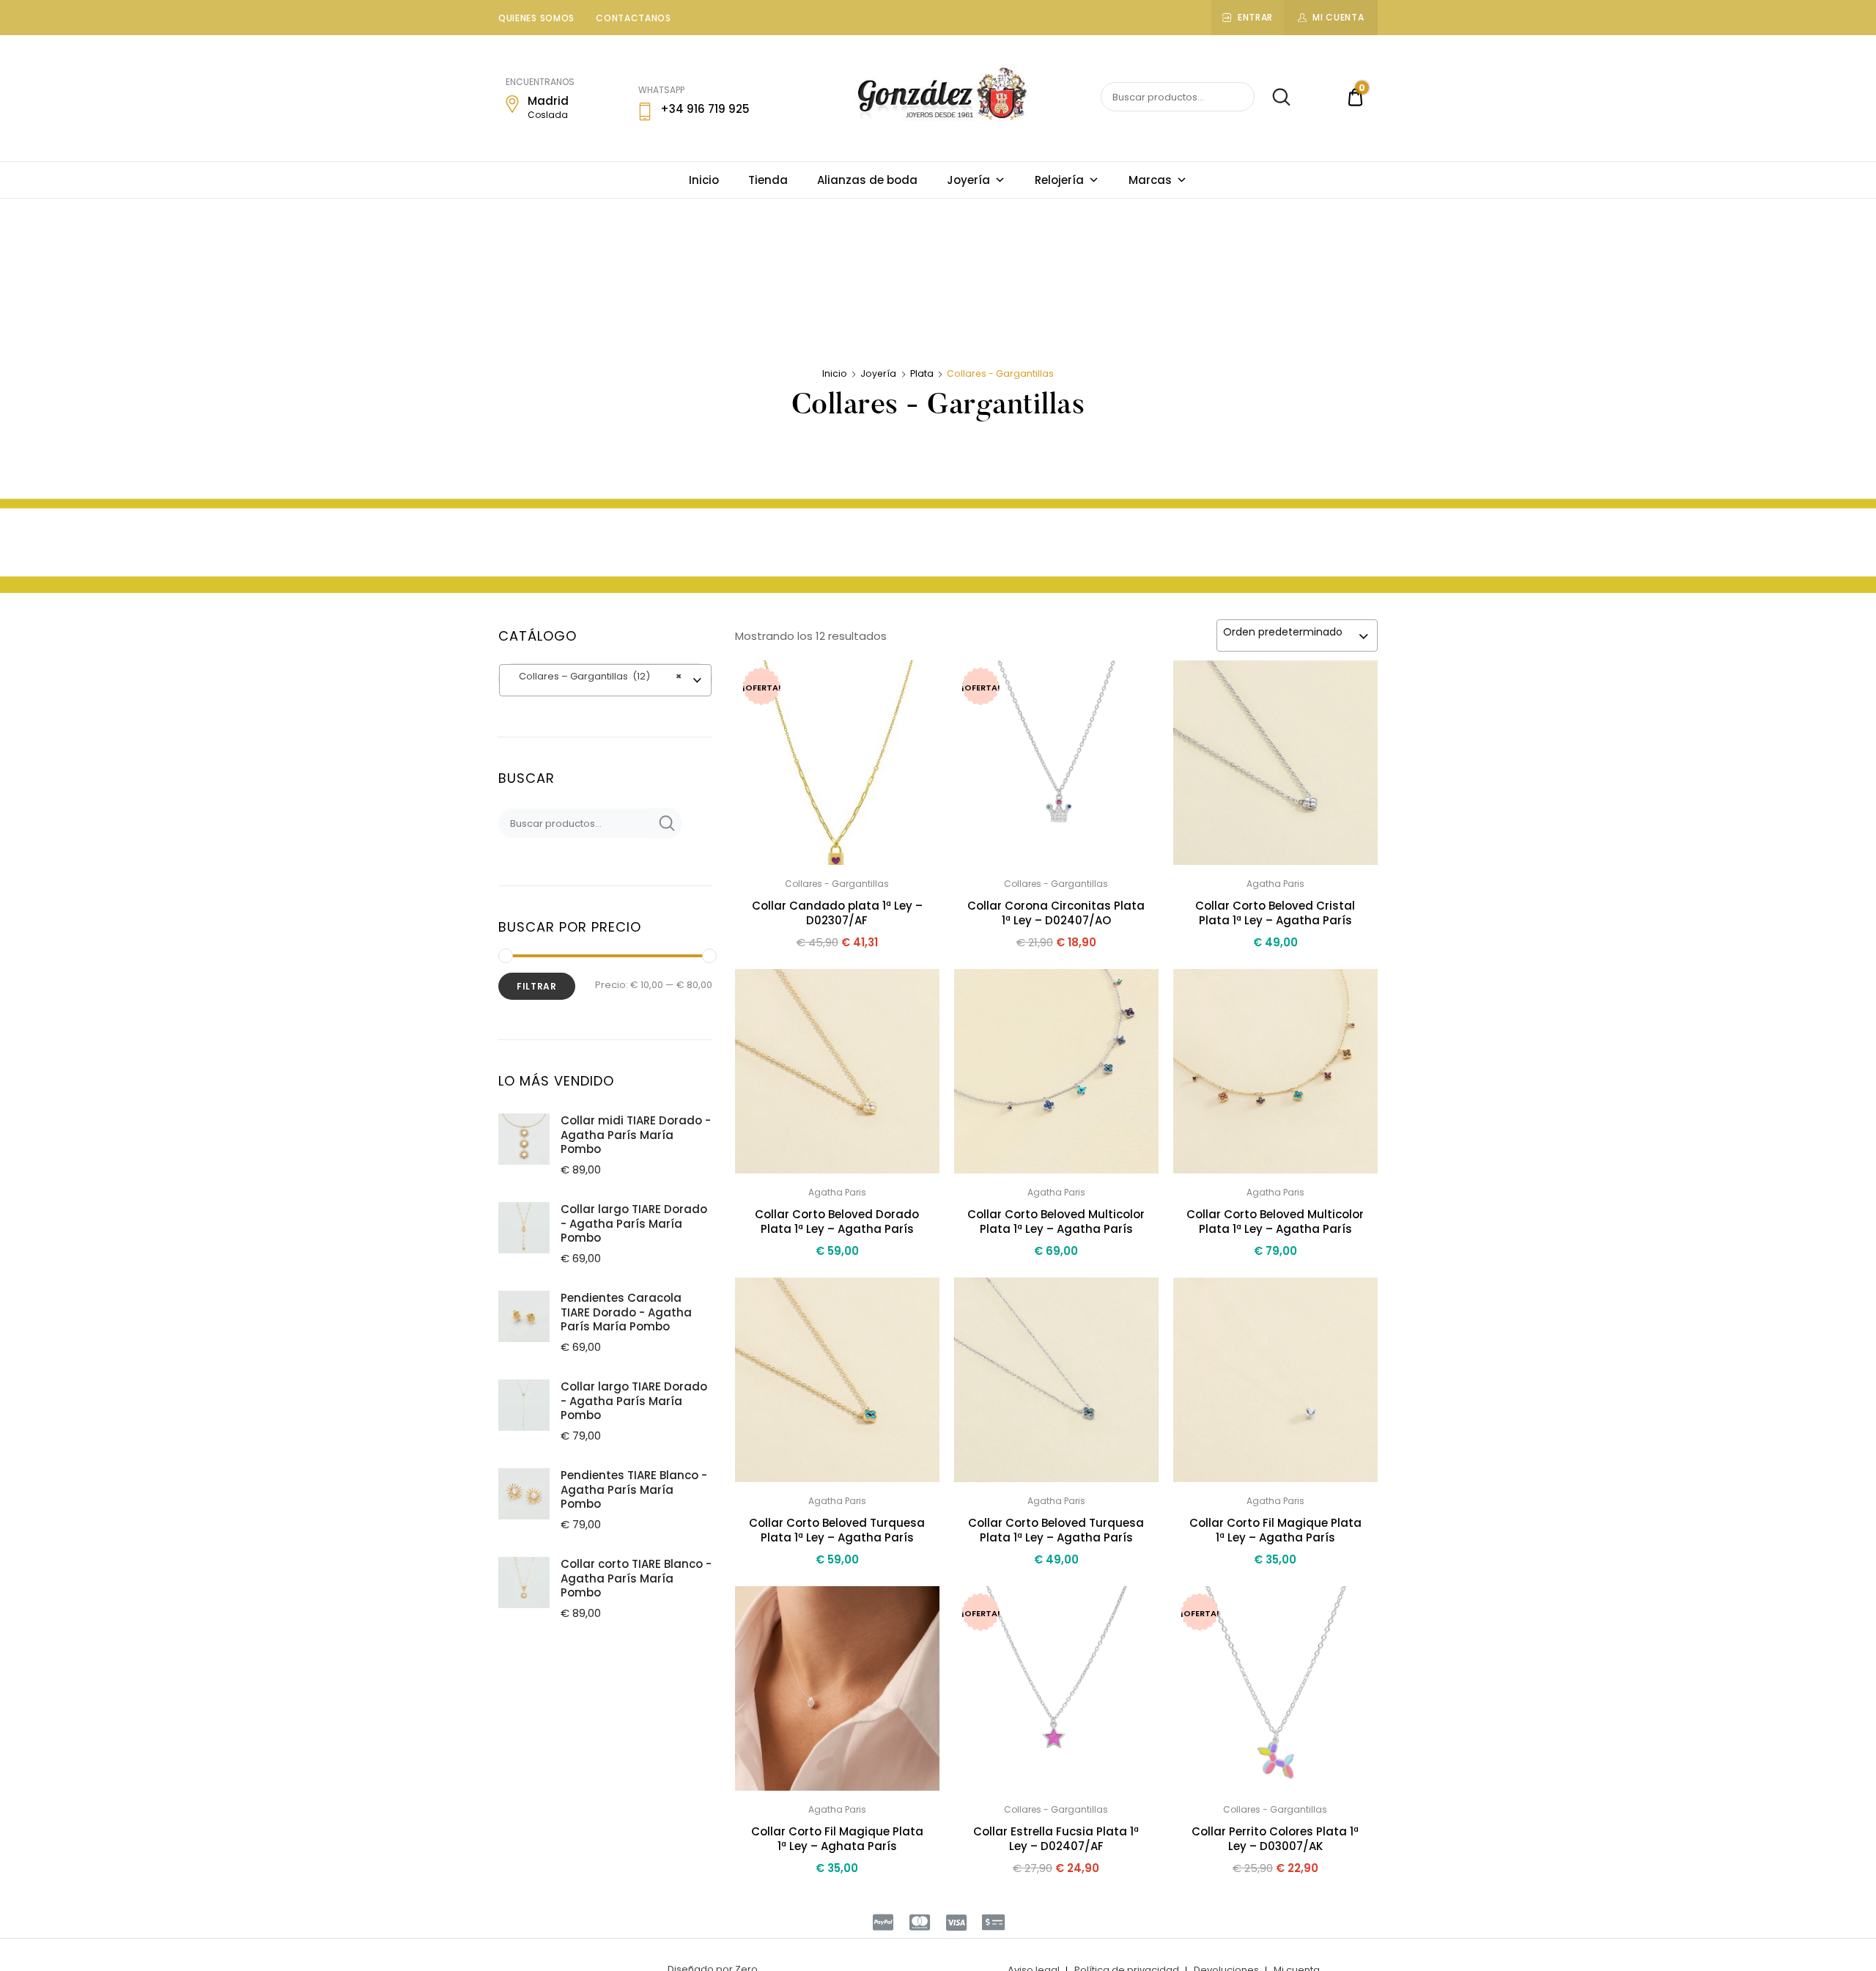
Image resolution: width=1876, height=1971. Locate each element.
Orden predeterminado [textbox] (1283, 632)
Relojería (1059, 180)
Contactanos (634, 18)
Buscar (1274, 97)
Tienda (768, 180)
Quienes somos (536, 18)
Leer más (1056, 1901)
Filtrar (537, 986)
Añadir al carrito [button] (837, 1900)
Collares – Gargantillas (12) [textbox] (594, 676)
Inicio (704, 180)
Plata (922, 373)
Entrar (1255, 17)
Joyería (968, 180)
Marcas (1150, 180)
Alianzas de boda (867, 180)
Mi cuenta (1338, 17)
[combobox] (1297, 635)
